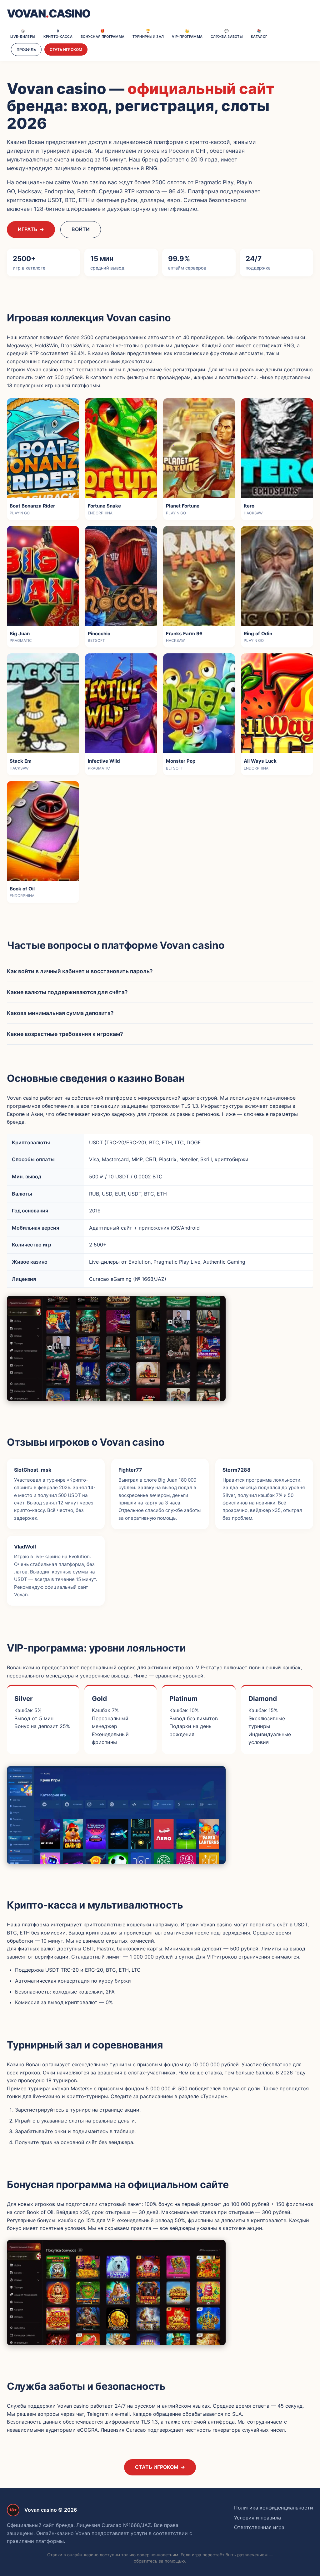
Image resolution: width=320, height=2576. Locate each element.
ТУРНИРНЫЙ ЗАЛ (148, 34)
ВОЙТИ (81, 229)
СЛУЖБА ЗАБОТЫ (227, 34)
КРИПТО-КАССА (58, 34)
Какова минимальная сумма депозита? (60, 1013)
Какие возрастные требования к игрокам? (65, 1034)
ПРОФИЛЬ (26, 50)
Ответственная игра (259, 2527)
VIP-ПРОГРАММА (187, 34)
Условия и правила (257, 2518)
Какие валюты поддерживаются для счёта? (67, 992)
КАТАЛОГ (259, 34)
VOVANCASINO (49, 14)
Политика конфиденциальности (274, 2508)
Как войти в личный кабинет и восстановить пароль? (80, 971)
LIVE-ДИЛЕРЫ (23, 34)
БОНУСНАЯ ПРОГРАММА (102, 34)
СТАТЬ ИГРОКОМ (66, 50)
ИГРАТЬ (31, 229)
